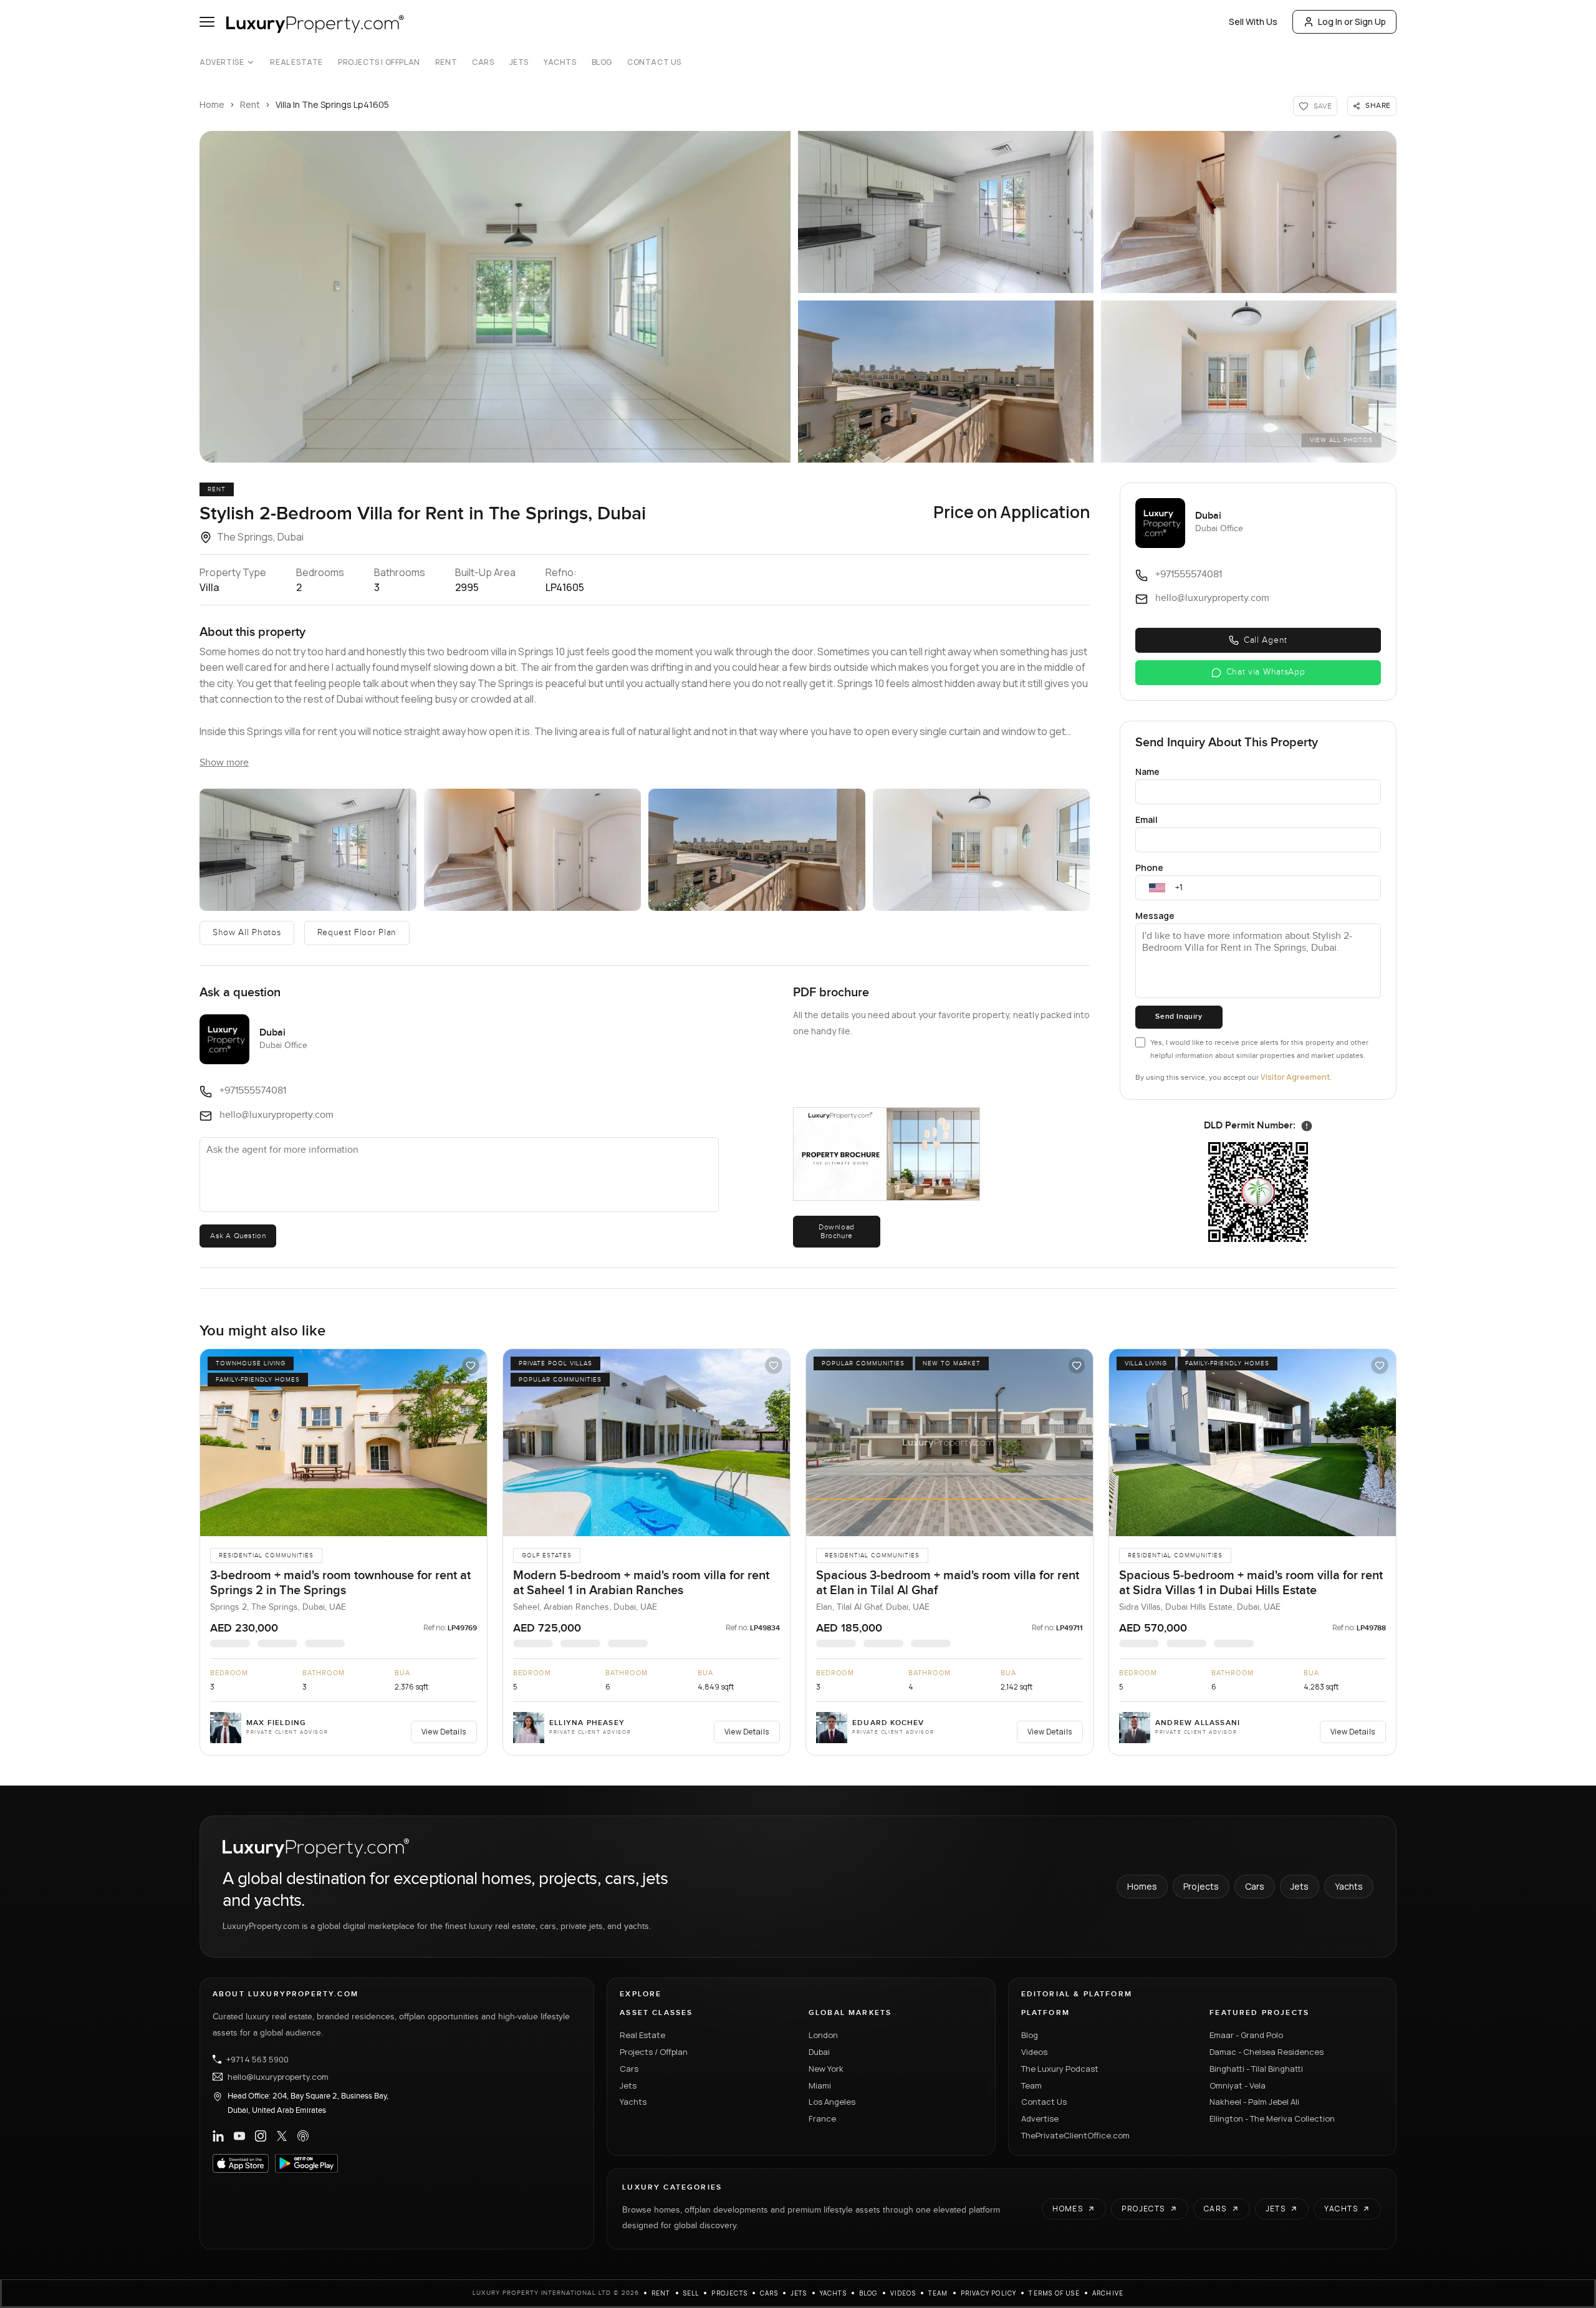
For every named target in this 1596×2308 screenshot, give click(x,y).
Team (1031, 2085)
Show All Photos (247, 933)
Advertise (222, 62)
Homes (1142, 1886)
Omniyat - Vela (1238, 2085)
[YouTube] (239, 2136)
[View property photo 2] (946, 212)
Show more (224, 763)
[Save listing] (471, 1365)
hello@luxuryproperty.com (278, 2077)
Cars (483, 62)
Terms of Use (1054, 2293)
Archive (1108, 2293)
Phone (1149, 868)
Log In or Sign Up (1352, 22)
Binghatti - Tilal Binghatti (1256, 2069)
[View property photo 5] (1249, 382)
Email (1147, 820)
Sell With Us (1253, 22)
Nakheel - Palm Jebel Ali (1254, 2102)
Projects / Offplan (654, 2052)
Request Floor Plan (357, 933)
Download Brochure (837, 1231)
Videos (1034, 2052)
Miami (820, 2085)
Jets (519, 62)
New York (826, 2069)
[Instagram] (261, 2136)
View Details (444, 1732)
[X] (282, 2136)
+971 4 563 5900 (257, 2059)
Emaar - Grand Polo (1246, 2035)
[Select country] (1157, 888)
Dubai (819, 2052)
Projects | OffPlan (379, 62)
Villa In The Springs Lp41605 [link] (332, 104)
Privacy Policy (989, 2293)
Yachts (560, 62)
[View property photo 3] (1249, 212)
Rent (446, 62)
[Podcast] (303, 2136)
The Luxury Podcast (1060, 2069)
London (823, 2035)
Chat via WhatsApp (1266, 672)
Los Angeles (832, 2102)
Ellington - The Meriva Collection (1272, 2118)
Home (212, 104)
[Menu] (207, 22)
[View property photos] (495, 297)
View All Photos (1341, 440)
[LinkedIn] (218, 2136)
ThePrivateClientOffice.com (1075, 2135)
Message (1155, 916)
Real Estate (296, 62)
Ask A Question (238, 1236)
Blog (602, 62)
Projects (1201, 1886)
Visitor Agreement (1295, 1077)
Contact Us (654, 62)
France (822, 2118)
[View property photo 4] (946, 382)
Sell (691, 2293)
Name (1147, 772)
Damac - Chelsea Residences (1267, 2052)
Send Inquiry (1179, 1017)
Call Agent (1266, 640)
